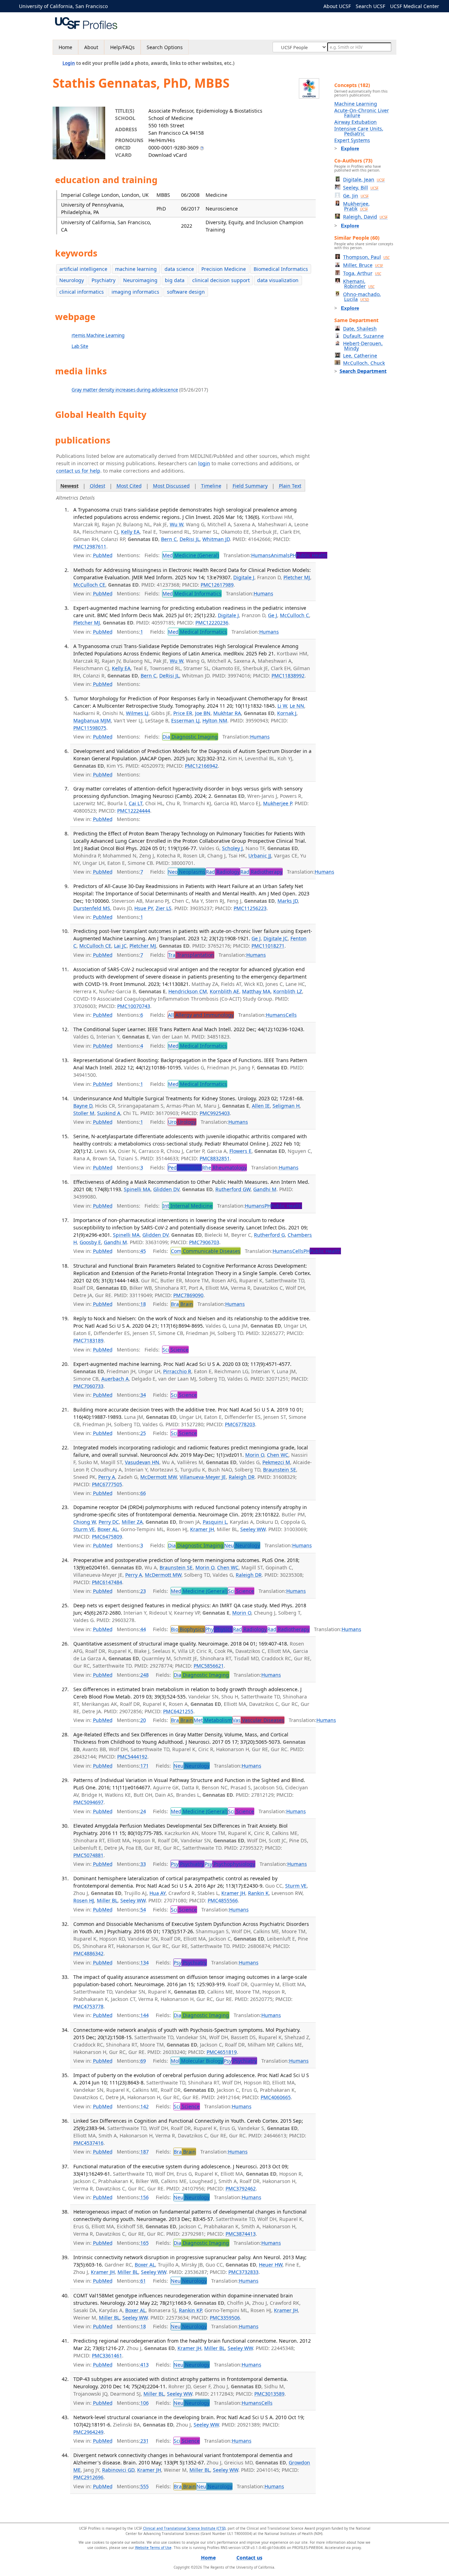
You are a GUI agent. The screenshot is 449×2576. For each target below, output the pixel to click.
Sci (175, 1350)
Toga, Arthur (362, 273)
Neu (242, 1545)
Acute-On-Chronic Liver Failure (362, 113)
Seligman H (286, 1106)
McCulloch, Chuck (364, 363)
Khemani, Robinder (359, 284)
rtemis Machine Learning (98, 335)
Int (187, 1206)
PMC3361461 (107, 2355)
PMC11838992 (288, 676)
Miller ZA (132, 1522)
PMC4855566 (223, 1900)
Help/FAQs (122, 47)
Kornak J (287, 713)
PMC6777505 (107, 1484)
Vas (258, 1720)
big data (175, 280)
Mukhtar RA (227, 713)
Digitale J (244, 577)
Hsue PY (144, 908)
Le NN (297, 706)
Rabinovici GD (118, 2470)
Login (69, 63)
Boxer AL (108, 1529)
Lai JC (120, 946)
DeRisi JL (190, 539)
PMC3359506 (225, 2318)
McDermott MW (159, 1477)
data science (179, 269)
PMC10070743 (134, 1006)
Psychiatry (103, 280)
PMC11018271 (268, 946)
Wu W (176, 524)
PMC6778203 (240, 1424)
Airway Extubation (356, 122)
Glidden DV (166, 1189)
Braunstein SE (280, 1470)
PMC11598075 (90, 728)
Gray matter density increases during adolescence (125, 390)
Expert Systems (352, 140)
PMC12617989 (217, 585)
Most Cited (129, 486)
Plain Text (290, 486)
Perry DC (109, 1522)
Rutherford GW (233, 1189)
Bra (182, 1304)
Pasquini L (215, 1522)
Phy (219, 1629)
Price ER (183, 713)
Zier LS (164, 908)
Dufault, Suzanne (363, 336)
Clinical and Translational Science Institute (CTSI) (184, 2528)
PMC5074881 (88, 1855)
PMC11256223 (250, 908)
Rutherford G (269, 1235)
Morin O (255, 1455)
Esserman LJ (185, 720)
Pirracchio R (177, 1371)
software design (186, 292)
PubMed (103, 555)
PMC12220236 (212, 623)
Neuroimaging (140, 280)
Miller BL (107, 1900)
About (91, 47)
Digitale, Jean (364, 179)
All (201, 1015)
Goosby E (90, 1242)
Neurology (72, 280)
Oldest (98, 486)
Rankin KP (190, 2310)
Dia (190, 737)
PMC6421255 (178, 1711)
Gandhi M (265, 1189)
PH (309, 555)
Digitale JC (276, 938)
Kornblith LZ (288, 991)
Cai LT (136, 803)
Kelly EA (130, 532)
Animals (280, 555)
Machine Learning (356, 104)
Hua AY (158, 1893)
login (204, 463)
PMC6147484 (107, 1582)
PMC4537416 (88, 2143)
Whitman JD (216, 539)
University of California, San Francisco (63, 6)
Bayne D (83, 1106)
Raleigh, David (365, 217)
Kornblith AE (224, 991)
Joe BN (203, 713)
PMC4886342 (88, 1953)
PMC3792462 (241, 2188)
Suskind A (109, 1113)
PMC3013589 (269, 2394)
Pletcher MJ (297, 577)
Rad (223, 872)
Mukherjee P (277, 803)
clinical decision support (221, 280)
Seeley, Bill (361, 188)
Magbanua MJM (92, 720)
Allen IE (261, 1106)
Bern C (169, 539)
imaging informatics (135, 292)
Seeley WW (253, 1529)
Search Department (363, 371)
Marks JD (288, 901)
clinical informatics (82, 292)
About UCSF (337, 6)
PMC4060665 (276, 2097)
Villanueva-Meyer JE (203, 1477)
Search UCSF (370, 6)
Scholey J (232, 848)
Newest (69, 486)
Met (213, 1720)
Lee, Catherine (360, 356)
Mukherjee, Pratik (356, 206)
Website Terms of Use (153, 2548)
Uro (182, 1122)
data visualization (278, 280)
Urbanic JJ (260, 856)
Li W (282, 706)
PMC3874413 (241, 2234)
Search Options (165, 47)
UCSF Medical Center (415, 6)
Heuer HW (271, 2265)
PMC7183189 (88, 1340)
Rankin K (258, 1893)
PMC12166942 (201, 766)
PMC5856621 (209, 1666)
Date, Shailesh (360, 329)
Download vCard (168, 155)
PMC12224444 (134, 811)
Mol (197, 2061)
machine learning (136, 269)
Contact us (249, 2558)
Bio (188, 1629)
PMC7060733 (88, 1386)
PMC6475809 (107, 1537)
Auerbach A (115, 1379)
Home (65, 47)
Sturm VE (84, 1529)
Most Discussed (171, 486)
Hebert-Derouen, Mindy (363, 346)
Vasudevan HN (142, 1462)
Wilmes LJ (137, 713)
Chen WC (278, 1455)
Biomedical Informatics (281, 269)
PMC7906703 (204, 1242)
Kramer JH (202, 1529)
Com (206, 1251)
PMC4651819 (222, 2052)
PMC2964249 (88, 2432)
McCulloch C (294, 615)
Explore (350, 148)
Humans (261, 555)
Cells (291, 1015)
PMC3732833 (243, 2272)
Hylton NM (215, 720)
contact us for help (78, 471)
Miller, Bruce (363, 265)
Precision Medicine (224, 269)
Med (191, 555)
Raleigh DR (242, 1477)
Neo (187, 872)
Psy (187, 1864)
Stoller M (84, 1113)
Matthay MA (256, 991)
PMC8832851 (215, 1158)
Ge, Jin (356, 196)
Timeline (211, 486)
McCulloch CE (89, 585)
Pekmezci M (276, 1462)
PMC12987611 (90, 546)
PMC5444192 (132, 1757)
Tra (191, 955)
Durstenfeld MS (92, 908)
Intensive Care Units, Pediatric (359, 131)
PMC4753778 (88, 2006)
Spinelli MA (137, 1189)
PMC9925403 (215, 1113)
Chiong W (85, 1522)
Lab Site (80, 346)
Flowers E (240, 1151)
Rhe (224, 1167)
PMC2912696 (88, 2477)
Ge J (273, 615)
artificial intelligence (83, 269)
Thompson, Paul (366, 257)
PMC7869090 (188, 1295)
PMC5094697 (88, 1802)
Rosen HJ (84, 1900)
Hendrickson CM (188, 991)
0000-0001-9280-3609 (173, 148)
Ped (185, 1167)
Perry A (107, 1477)
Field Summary (250, 486)
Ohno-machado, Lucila (362, 297)
